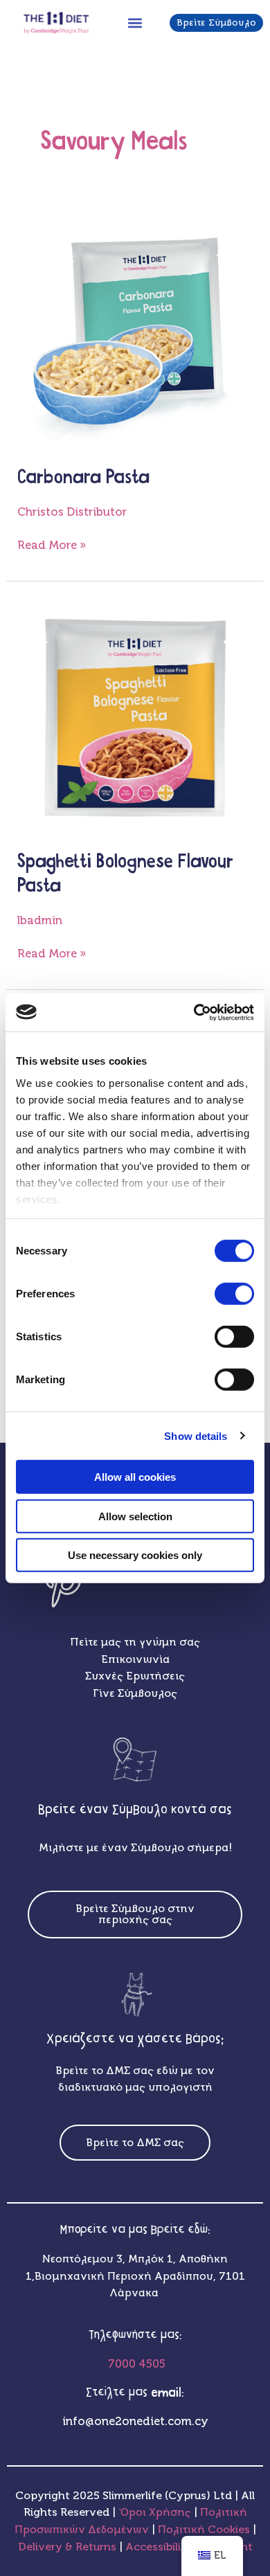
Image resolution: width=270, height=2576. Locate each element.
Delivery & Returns (69, 2547)
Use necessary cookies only (135, 1555)
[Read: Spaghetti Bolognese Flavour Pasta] (135, 715)
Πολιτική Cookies (205, 2529)
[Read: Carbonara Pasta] (135, 331)
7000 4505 (135, 2364)
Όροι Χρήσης (155, 2512)
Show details (196, 1435)
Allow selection (135, 1516)
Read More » (52, 544)
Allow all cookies (135, 1477)
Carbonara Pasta (83, 478)
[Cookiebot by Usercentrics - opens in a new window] (194, 1012)
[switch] (234, 1294)
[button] (135, 22)
